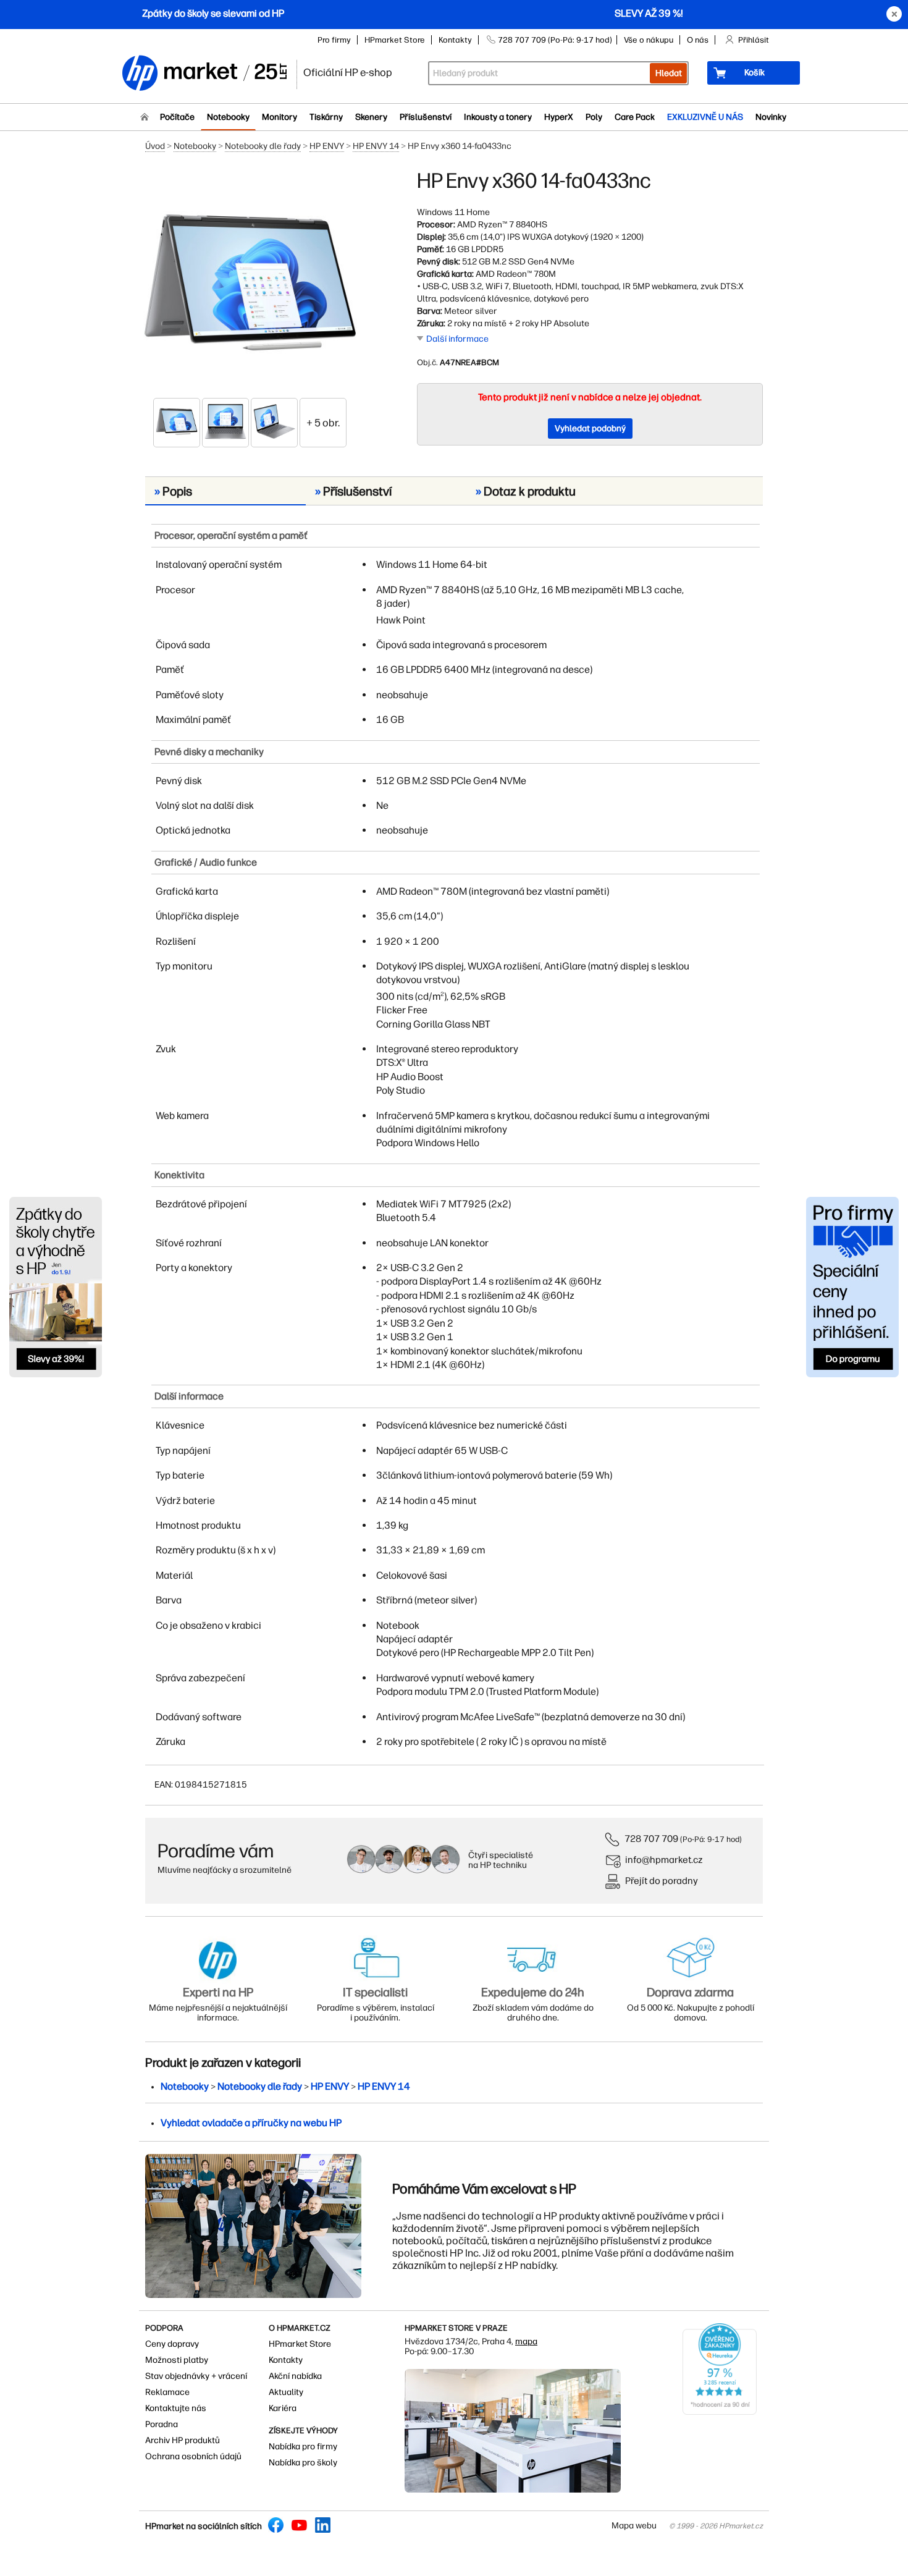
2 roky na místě (477, 323)
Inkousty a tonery (498, 117)
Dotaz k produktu (526, 491)
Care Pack (635, 117)
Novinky (771, 117)
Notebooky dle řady (263, 146)
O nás (698, 40)
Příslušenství (426, 117)
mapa (526, 2342)
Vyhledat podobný (590, 429)
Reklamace (167, 2392)
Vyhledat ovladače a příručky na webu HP (251, 2123)
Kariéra (283, 2408)
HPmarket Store (395, 40)
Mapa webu (634, 2526)
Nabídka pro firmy (303, 2447)
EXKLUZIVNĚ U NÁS (705, 117)
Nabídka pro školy (303, 2463)
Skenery (371, 117)
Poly (594, 117)
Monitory (280, 117)
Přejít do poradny (662, 1881)
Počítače (177, 117)
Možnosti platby (177, 2360)
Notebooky (228, 117)
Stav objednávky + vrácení (196, 2376)
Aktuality (286, 2392)
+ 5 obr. (323, 423)
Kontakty (455, 40)
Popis (173, 491)
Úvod (155, 146)
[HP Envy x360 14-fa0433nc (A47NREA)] (250, 282)
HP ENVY (327, 146)
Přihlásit (754, 40)
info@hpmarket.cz (664, 1860)
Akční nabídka (295, 2376)
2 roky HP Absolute (552, 323)
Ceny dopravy (172, 2344)
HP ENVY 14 (376, 146)
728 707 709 (651, 1839)
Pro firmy (334, 40)
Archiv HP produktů (183, 2440)
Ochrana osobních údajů (193, 2456)
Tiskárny (326, 117)
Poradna (162, 2424)
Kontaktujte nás (176, 2408)
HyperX (559, 117)
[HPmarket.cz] (204, 74)
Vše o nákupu (649, 40)
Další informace (457, 339)
